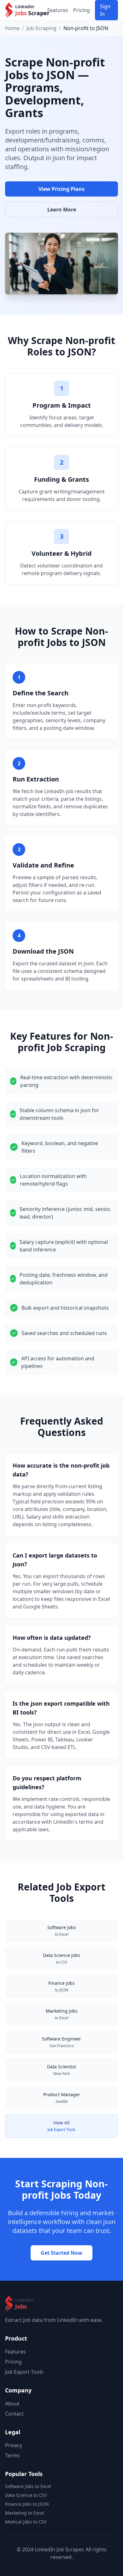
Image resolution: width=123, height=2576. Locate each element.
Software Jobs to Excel (28, 2486)
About (12, 2404)
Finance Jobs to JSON (27, 2504)
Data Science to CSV (26, 2495)
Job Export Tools (24, 2372)
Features (58, 10)
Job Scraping (41, 28)
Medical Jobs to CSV (26, 2522)
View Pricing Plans (61, 189)
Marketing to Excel (25, 2513)
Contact (14, 2414)
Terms (12, 2455)
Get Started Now (61, 2253)
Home (12, 28)
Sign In (105, 10)
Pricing (82, 10)
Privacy (14, 2445)
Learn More (62, 210)
